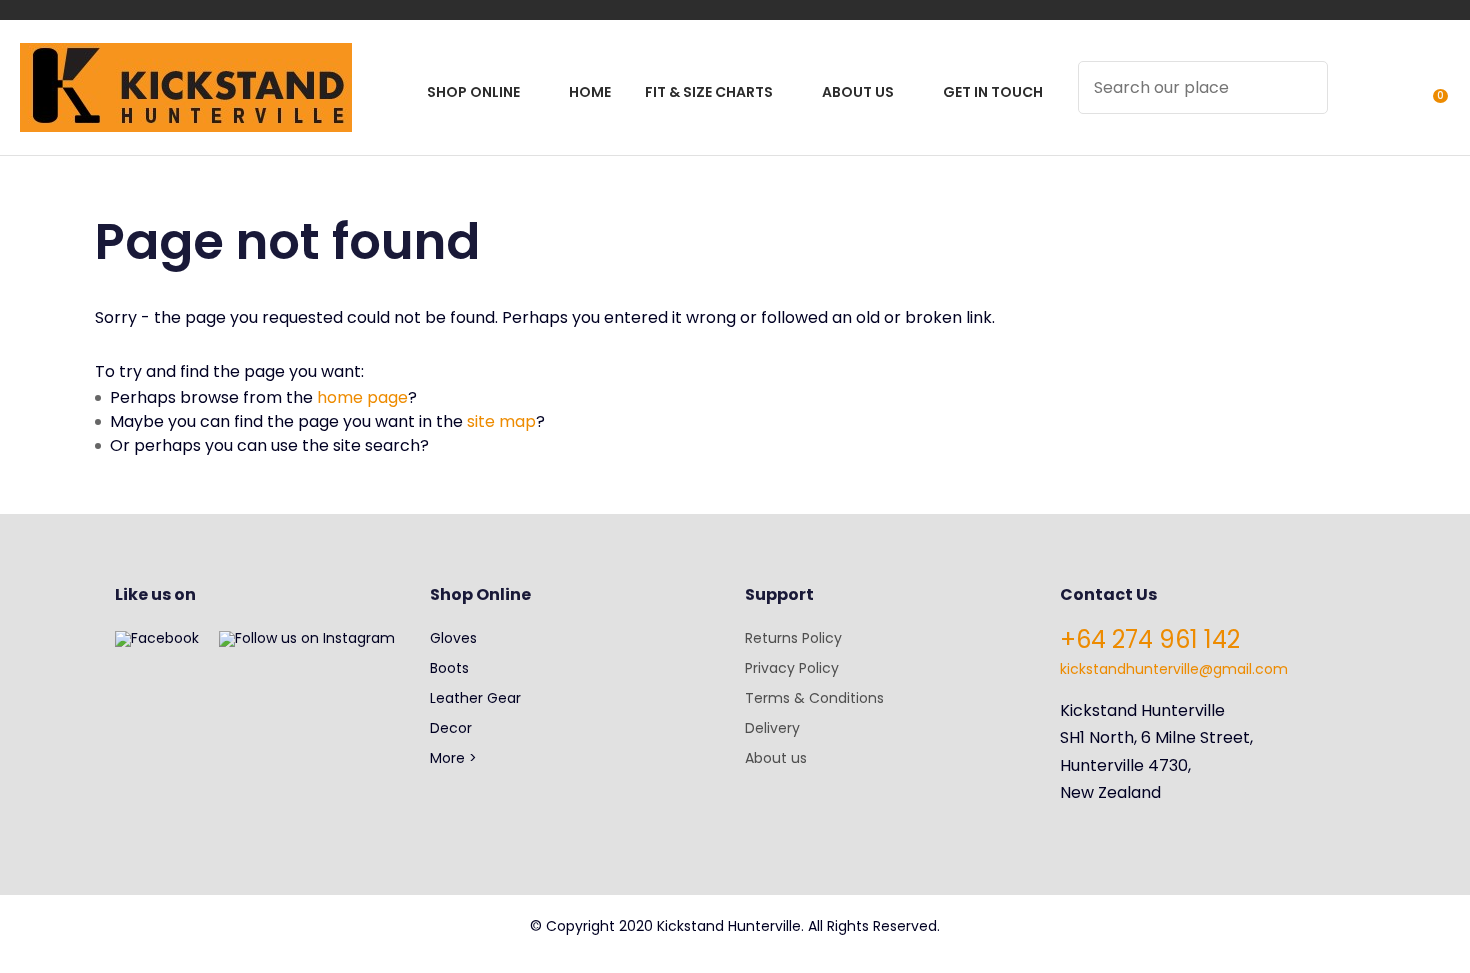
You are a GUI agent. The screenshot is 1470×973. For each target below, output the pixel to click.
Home (590, 92)
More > (453, 758)
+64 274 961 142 (1150, 639)
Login (1354, 100)
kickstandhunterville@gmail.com (1174, 669)
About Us (858, 92)
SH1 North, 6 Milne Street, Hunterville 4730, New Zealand (1156, 764)
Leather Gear (475, 698)
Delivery (772, 728)
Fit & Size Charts (709, 92)
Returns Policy (793, 638)
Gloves (453, 638)
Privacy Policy (792, 668)
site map (501, 421)
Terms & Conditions (814, 698)
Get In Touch (993, 92)
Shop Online (473, 92)
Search (1304, 87)
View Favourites (1391, 100)
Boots (449, 668)
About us (776, 758)
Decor (451, 728)
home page (362, 397)
